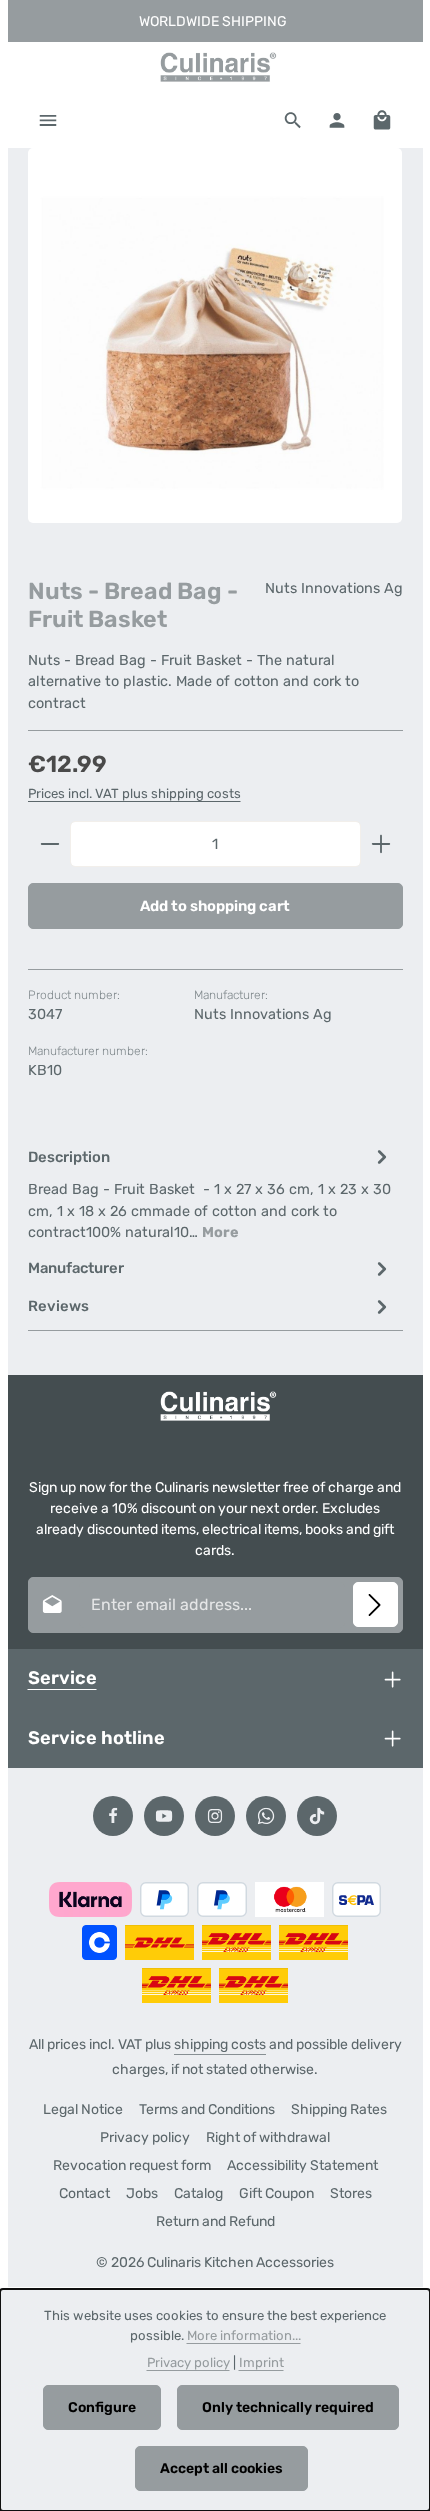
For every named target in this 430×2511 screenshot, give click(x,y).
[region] (215, 353)
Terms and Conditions (207, 2109)
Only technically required (288, 2407)
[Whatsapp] (266, 1816)
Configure (102, 2407)
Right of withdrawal (268, 2137)
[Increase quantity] (381, 844)
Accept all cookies (221, 2468)
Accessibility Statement (302, 2165)
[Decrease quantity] (49, 844)
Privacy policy (145, 2137)
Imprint (261, 2362)
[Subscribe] (375, 1604)
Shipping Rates (339, 2109)
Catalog (198, 2193)
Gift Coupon (276, 2193)
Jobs (142, 2193)
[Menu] (48, 120)
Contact (84, 2193)
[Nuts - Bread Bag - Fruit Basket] (215, 335)
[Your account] (337, 120)
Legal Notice (83, 2109)
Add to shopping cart (215, 906)
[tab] (210, 1193)
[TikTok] (317, 1816)
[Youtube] (164, 1816)
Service (62, 1678)
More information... (244, 2335)
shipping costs (220, 2044)
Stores (351, 2193)
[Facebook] (113, 1816)
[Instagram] (215, 1816)
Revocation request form (132, 2165)
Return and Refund (215, 2221)
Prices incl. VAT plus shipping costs (134, 793)
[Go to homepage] (215, 67)
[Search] (293, 120)
